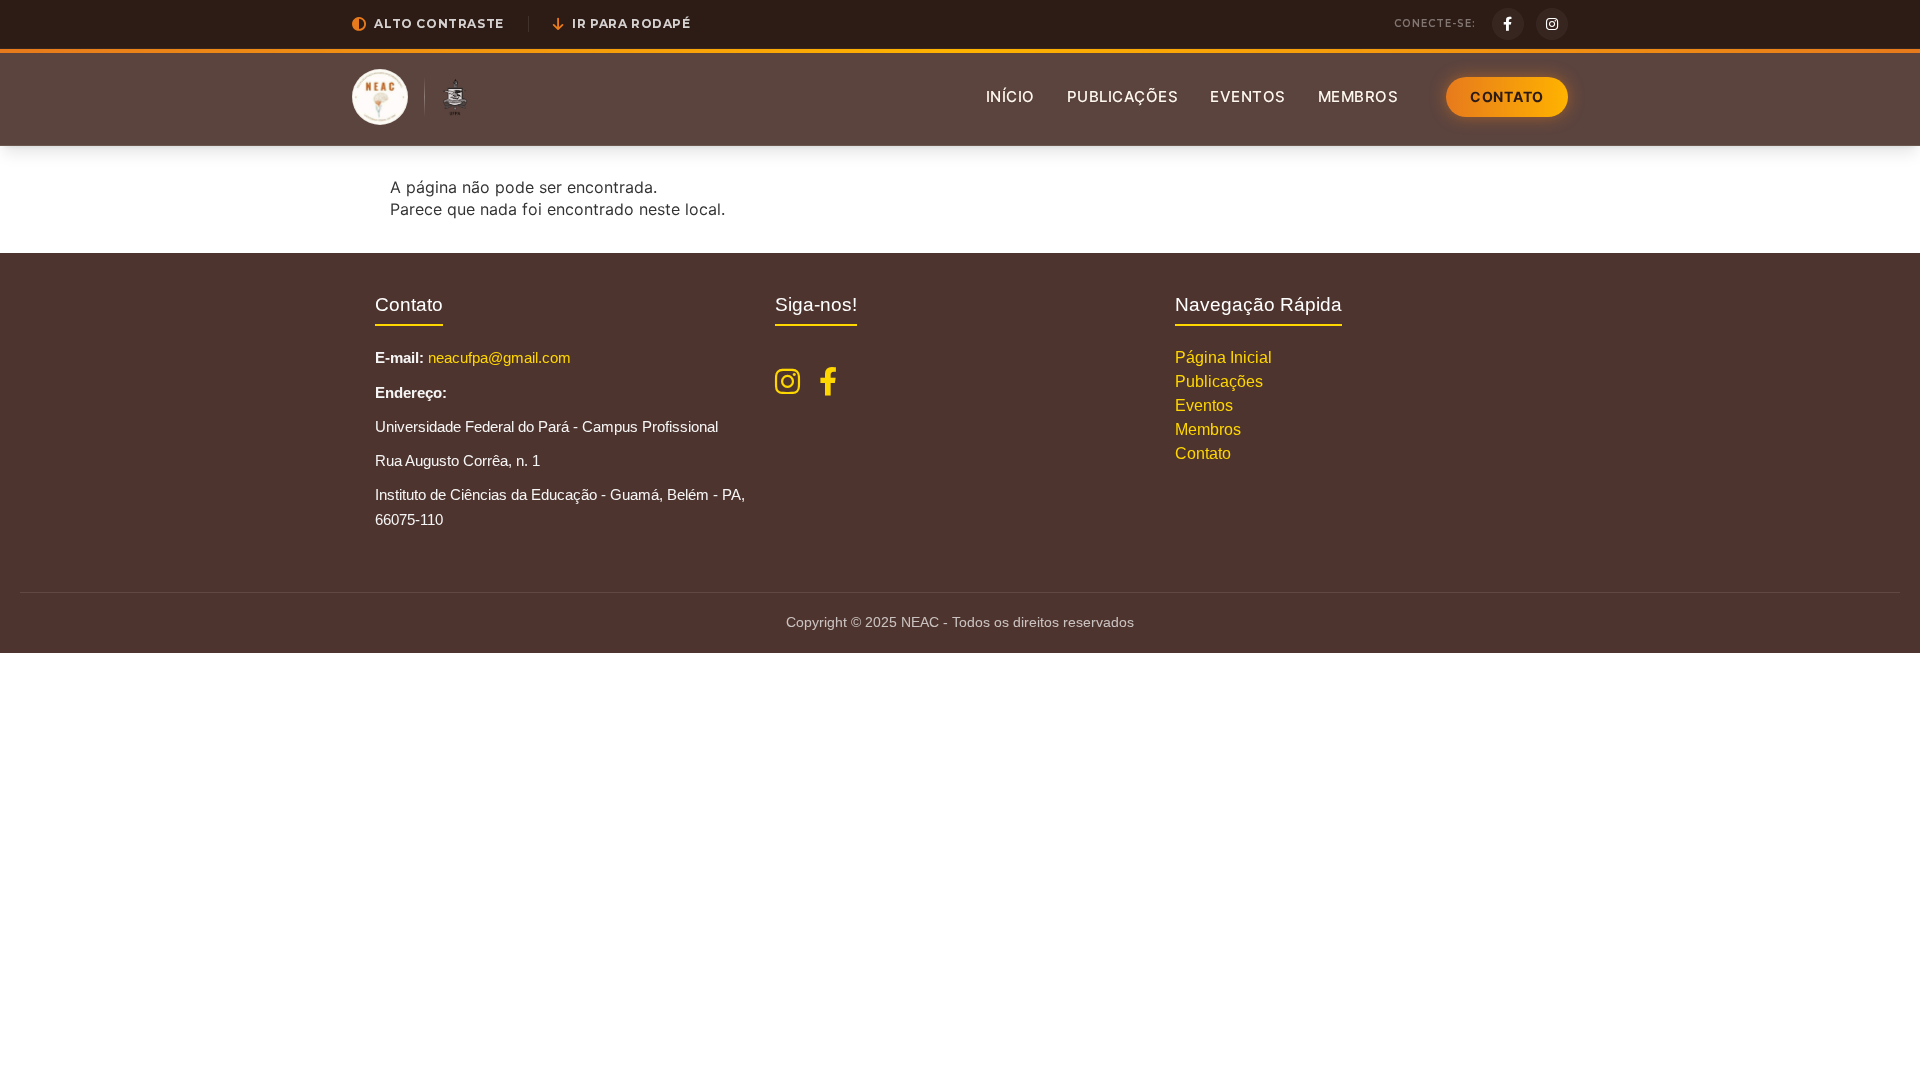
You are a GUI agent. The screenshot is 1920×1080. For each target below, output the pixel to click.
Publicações (1123, 96)
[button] (428, 24)
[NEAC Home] (380, 97)
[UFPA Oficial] (455, 97)
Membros (1358, 96)
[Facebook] (1508, 24)
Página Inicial (1223, 357)
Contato (1507, 96)
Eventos (1248, 96)
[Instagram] (1552, 24)
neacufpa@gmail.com (499, 357)
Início (1010, 96)
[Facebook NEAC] (828, 382)
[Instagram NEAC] (787, 382)
